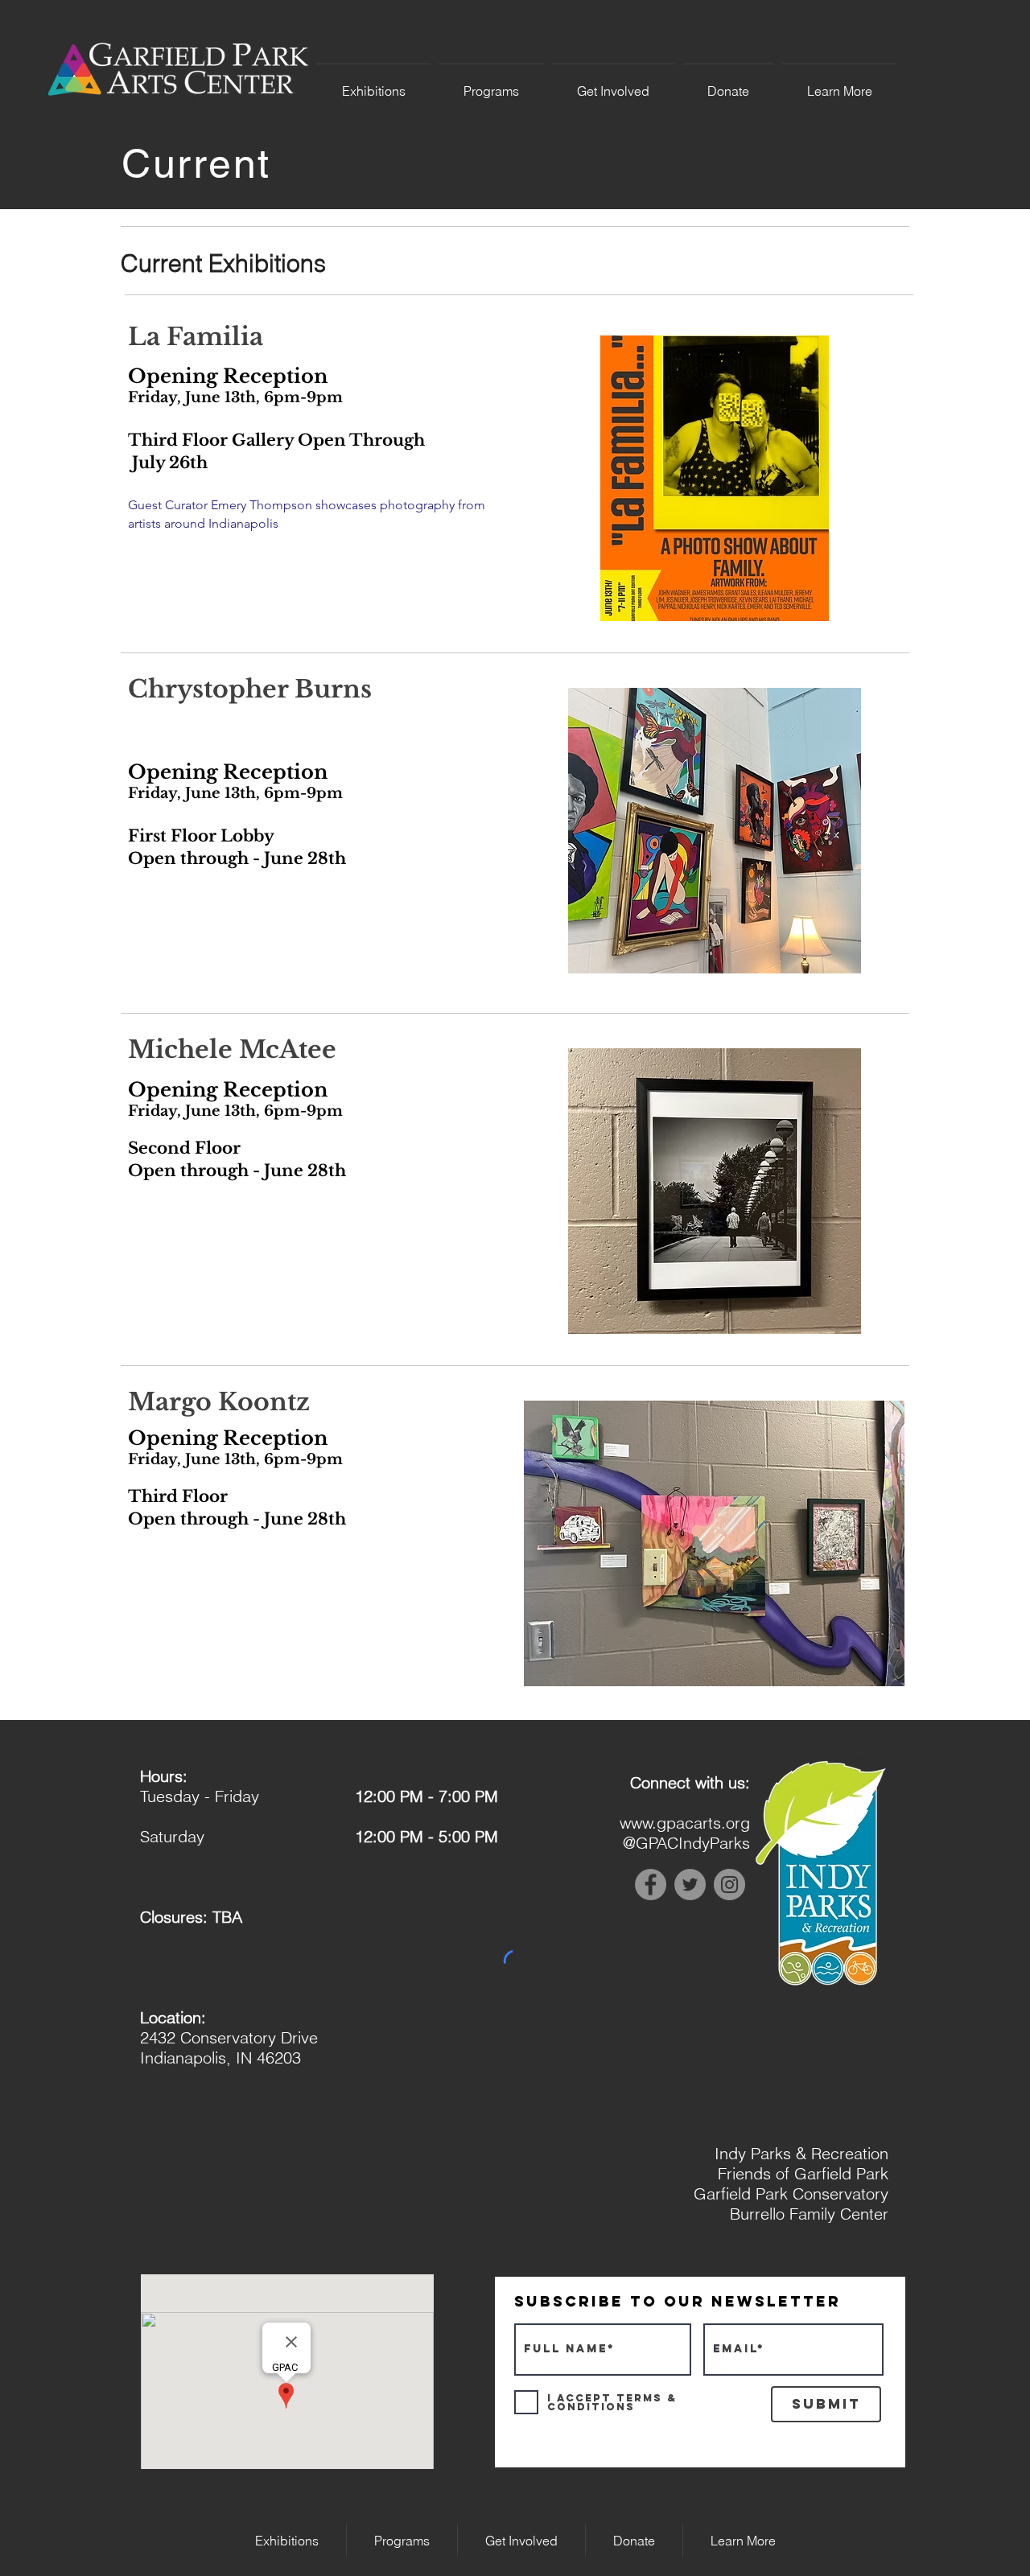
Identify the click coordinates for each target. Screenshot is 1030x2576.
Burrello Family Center (809, 2214)
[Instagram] (729, 1885)
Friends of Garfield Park (803, 2173)
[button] (373, 84)
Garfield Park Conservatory (791, 2193)
